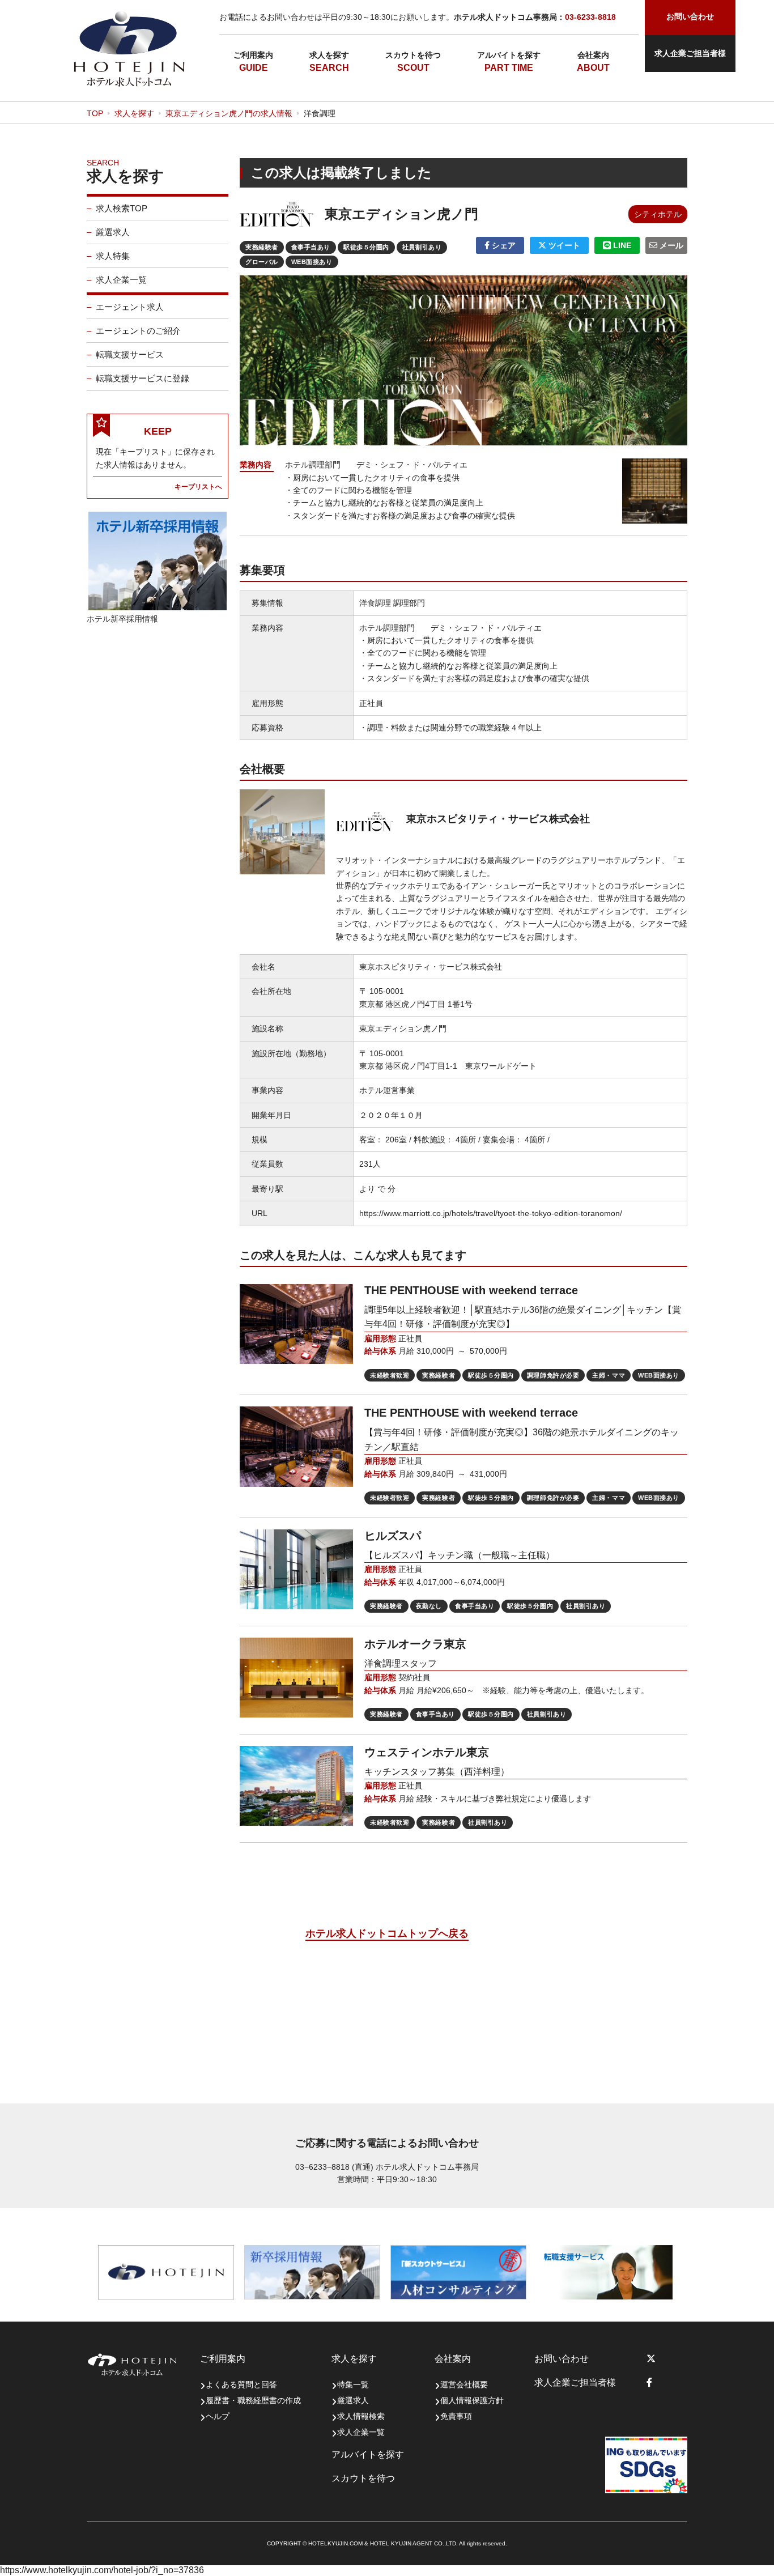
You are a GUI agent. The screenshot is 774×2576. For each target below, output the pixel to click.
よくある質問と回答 (241, 2384)
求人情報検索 (361, 2416)
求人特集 (113, 256)
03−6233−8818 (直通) (334, 2167)
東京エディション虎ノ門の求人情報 (229, 113)
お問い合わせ (562, 2359)
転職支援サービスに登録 (143, 378)
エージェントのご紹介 (138, 331)
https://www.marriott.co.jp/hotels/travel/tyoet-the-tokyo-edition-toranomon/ (491, 1213)
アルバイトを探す (509, 55)
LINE (621, 245)
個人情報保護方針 (472, 2400)
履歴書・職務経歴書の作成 (253, 2400)
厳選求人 (113, 232)
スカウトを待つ (413, 55)
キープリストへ (198, 486)
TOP (95, 113)
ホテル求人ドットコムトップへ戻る (387, 1933)
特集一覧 (353, 2384)
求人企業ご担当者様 (690, 53)
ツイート (563, 245)
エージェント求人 (130, 307)
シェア (503, 245)
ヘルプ (218, 2416)
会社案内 (593, 55)
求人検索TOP (122, 208)
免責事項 (456, 2416)
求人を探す (329, 55)
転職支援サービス (130, 354)
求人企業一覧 (121, 280)
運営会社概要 (464, 2384)
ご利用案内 (253, 55)
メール (670, 245)
